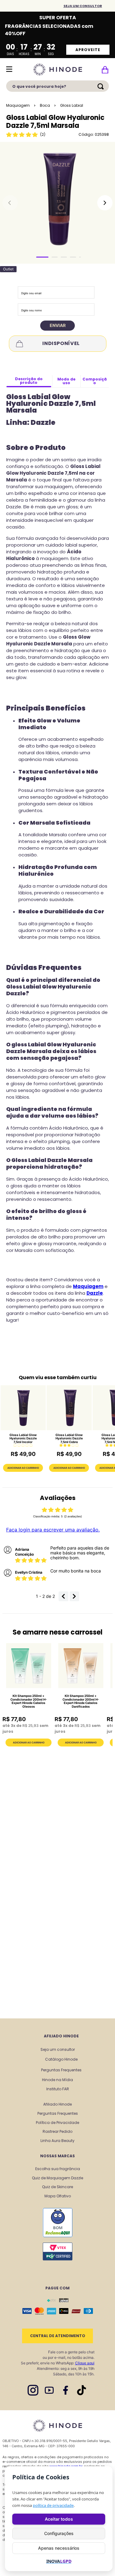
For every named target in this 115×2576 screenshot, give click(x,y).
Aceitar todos (59, 2519)
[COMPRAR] (29, 1743)
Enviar (58, 325)
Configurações (59, 2533)
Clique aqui (85, 2363)
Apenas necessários (59, 2548)
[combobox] (57, 88)
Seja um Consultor (83, 6)
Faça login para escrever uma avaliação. (53, 1530)
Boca (45, 105)
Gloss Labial (72, 105)
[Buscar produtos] (102, 86)
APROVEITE (88, 50)
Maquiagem (18, 105)
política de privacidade (53, 2505)
